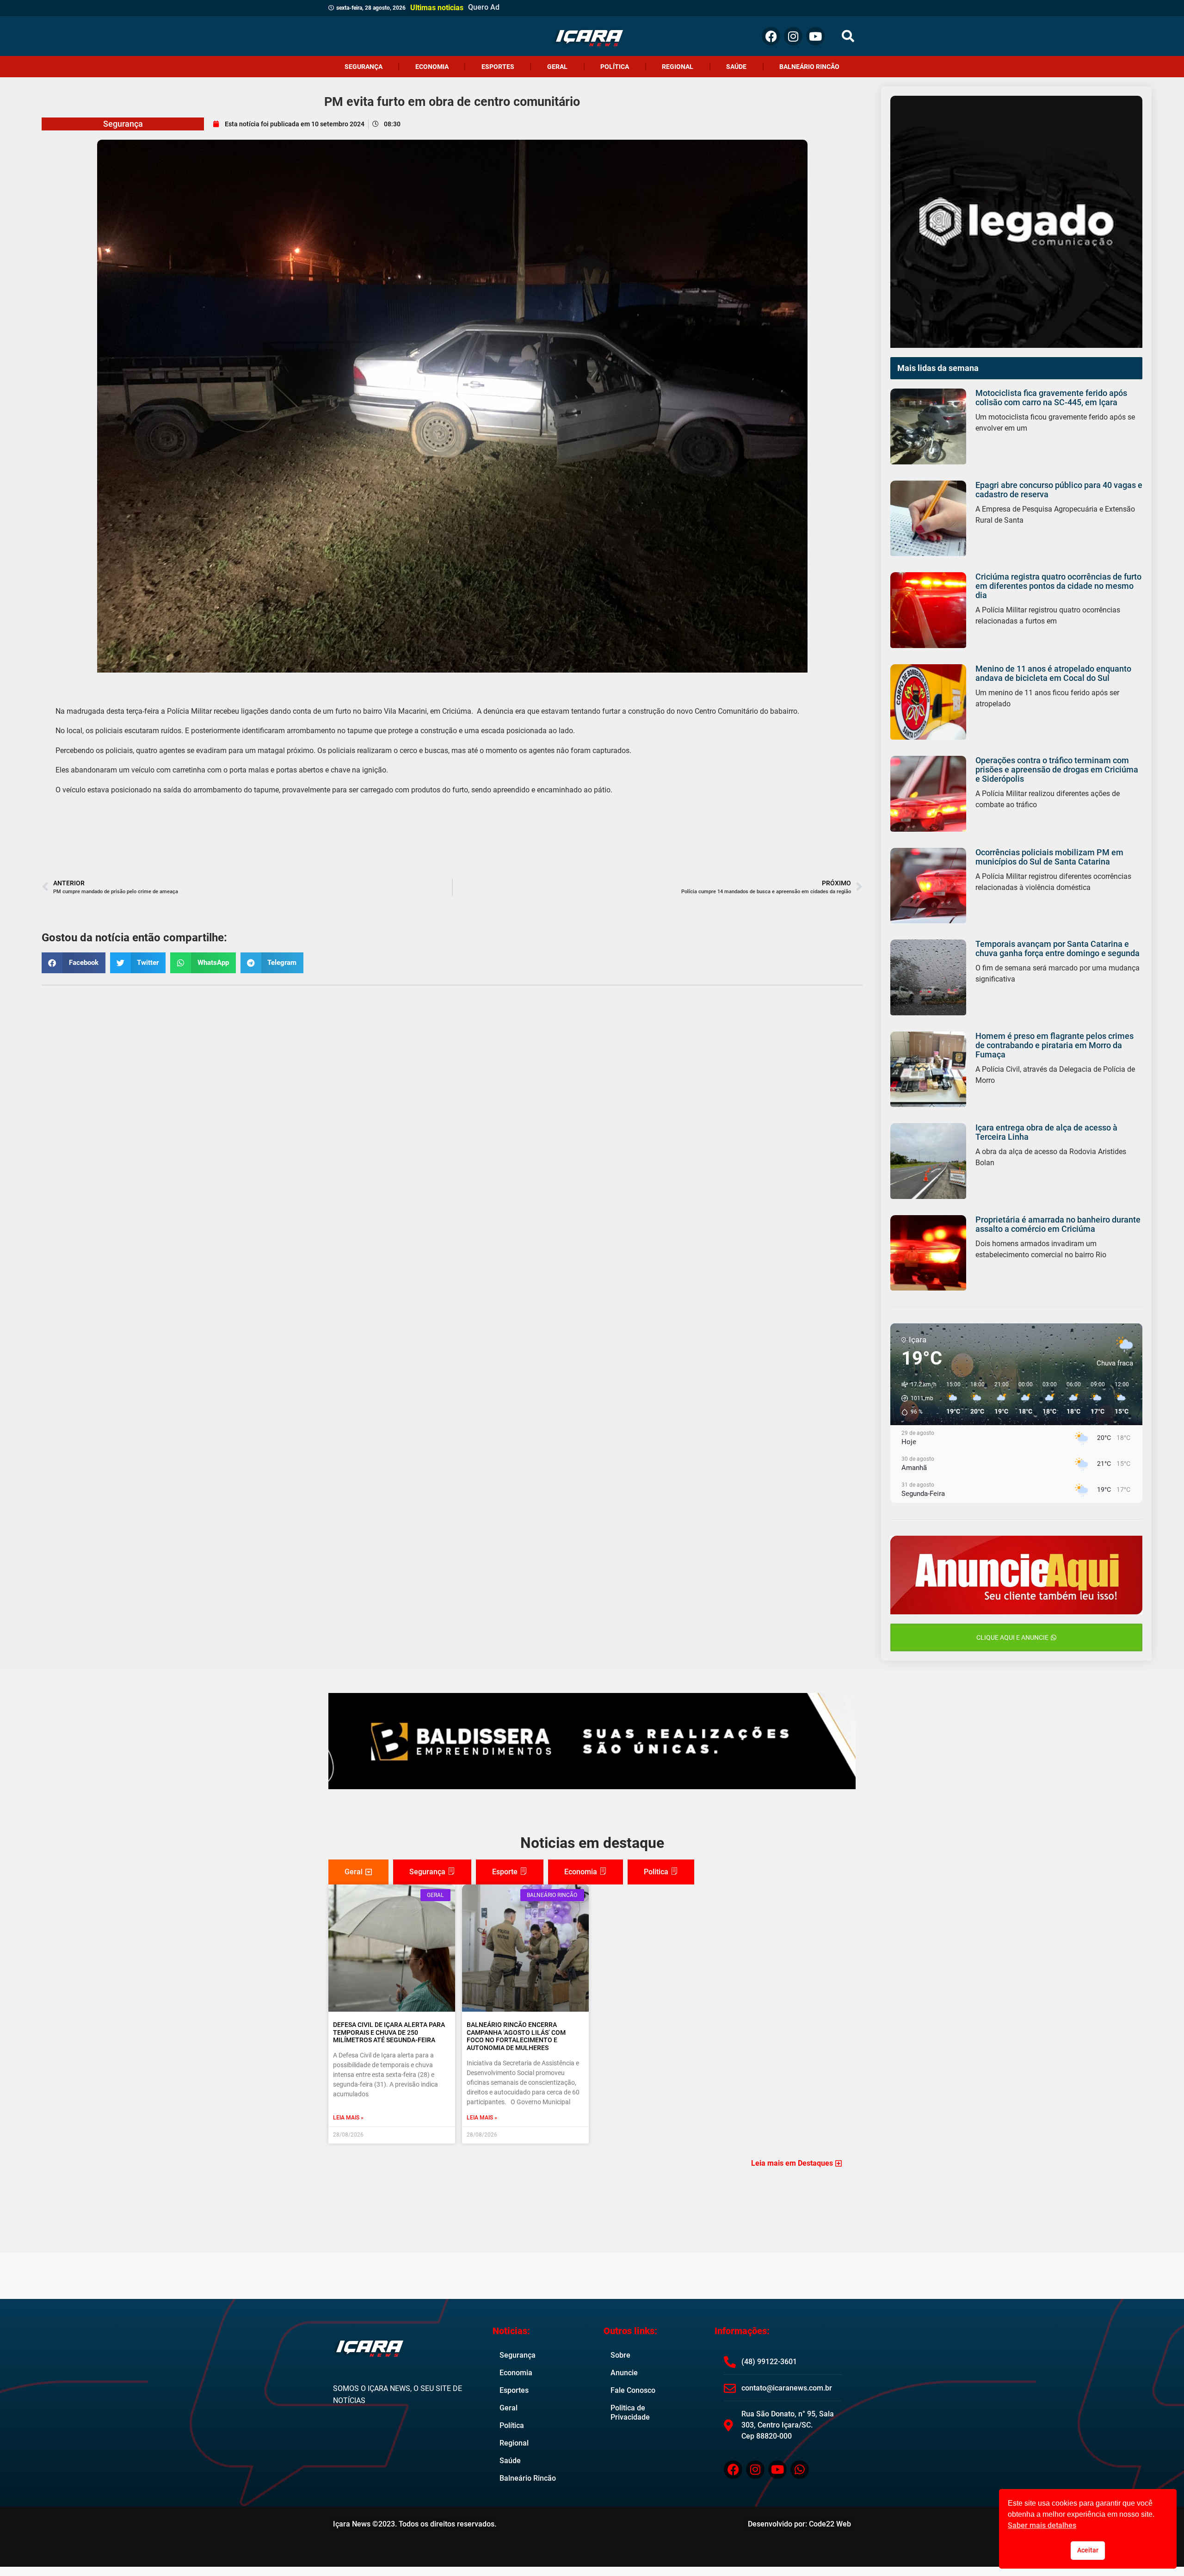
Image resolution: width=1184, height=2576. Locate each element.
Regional (678, 67)
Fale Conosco (633, 2390)
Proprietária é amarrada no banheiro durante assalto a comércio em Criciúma (1058, 1224)
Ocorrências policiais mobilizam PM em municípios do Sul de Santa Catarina (1049, 857)
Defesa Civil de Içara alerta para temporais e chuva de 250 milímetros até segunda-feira (389, 2032)
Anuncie (624, 2373)
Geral (557, 67)
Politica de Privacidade (630, 2412)
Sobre (620, 2355)
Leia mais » (348, 2118)
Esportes (498, 67)
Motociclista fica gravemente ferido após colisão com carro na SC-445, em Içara (1051, 398)
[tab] (358, 1872)
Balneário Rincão (809, 67)
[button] (848, 36)
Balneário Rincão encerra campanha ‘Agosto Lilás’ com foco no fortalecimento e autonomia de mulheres (516, 2036)
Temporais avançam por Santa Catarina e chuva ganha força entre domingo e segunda (1058, 948)
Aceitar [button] (1088, 2550)
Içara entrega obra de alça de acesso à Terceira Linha (1046, 1132)
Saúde (736, 67)
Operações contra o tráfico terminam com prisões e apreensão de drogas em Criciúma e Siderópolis (1057, 769)
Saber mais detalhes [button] (1042, 2525)
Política (615, 67)
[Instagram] (793, 36)
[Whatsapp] (800, 2470)
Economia (432, 67)
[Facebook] (771, 36)
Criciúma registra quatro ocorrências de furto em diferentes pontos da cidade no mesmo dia (1058, 586)
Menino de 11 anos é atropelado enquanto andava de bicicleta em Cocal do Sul (1053, 673)
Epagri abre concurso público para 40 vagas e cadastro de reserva (1059, 490)
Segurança (364, 67)
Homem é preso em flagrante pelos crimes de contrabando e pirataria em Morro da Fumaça (1054, 1045)
